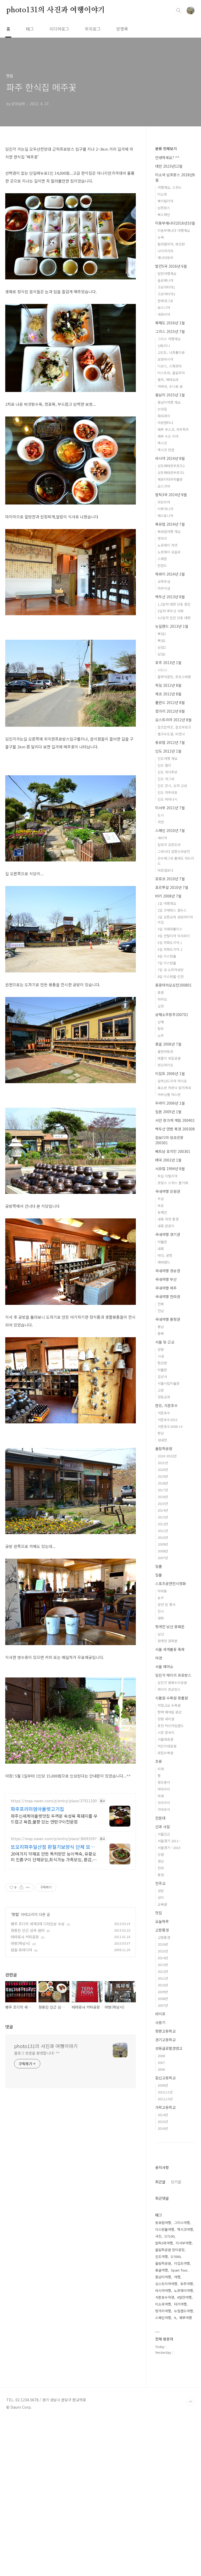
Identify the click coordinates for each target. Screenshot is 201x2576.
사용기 (160, 2022)
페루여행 (186, 2318)
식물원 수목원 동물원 (172, 1698)
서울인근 (164, 1834)
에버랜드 (164, 1262)
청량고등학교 (165, 2031)
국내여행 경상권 (168, 1271)
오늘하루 (162, 1921)
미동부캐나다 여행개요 (174, 230)
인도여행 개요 (167, 758)
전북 (161, 1304)
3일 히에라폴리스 (170, 929)
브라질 (162, 409)
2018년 (163, 1483)
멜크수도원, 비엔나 (171, 734)
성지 (161, 1897)
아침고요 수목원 (169, 1705)
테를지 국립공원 (169, 1058)
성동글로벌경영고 (169, 2048)
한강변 (162, 1363)
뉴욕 (161, 237)
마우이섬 (164, 588)
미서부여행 (184, 2243)
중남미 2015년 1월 (170, 395)
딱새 (161, 1796)
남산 (161, 1634)
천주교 (160, 1883)
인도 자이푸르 (167, 772)
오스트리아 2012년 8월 (173, 720)
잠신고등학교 (165, 2078)
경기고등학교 (165, 2040)
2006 (161, 2069)
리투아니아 (165, 509)
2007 (161, 2062)
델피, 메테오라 (168, 380)
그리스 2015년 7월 (170, 331)
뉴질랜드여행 (183, 2311)
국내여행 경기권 (168, 1234)
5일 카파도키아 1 (170, 943)
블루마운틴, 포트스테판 (174, 677)
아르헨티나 (165, 423)
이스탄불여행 (165, 2229)
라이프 (160, 2014)
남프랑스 (164, 208)
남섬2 (162, 647)
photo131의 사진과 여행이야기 (56, 10)
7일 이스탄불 (167, 963)
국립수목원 (165, 1753)
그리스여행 (182, 2223)
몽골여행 (161, 2270)
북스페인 (164, 215)
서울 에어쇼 (164, 1667)
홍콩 (161, 992)
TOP (191, 2402)
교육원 (162, 1904)
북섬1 (162, 640)
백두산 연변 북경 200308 (175, 1129)
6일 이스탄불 (167, 956)
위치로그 (93, 29)
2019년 (163, 1476)
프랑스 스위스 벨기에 (173, 1183)
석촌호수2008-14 (170, 1426)
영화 (161, 1618)
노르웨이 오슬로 (169, 552)
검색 (178, 10)
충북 (161, 1333)
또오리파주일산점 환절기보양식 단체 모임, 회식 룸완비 (53, 1847)
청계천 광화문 (167, 1641)
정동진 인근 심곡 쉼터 (28, 1930)
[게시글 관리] (28, 1887)
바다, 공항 (165, 1255)
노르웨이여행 (183, 2290)
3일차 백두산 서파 (171, 611)
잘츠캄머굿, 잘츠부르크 (174, 727)
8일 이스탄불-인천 (171, 976)
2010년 (163, 1537)
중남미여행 (163, 2277)
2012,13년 (165, 2099)
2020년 (163, 1469)
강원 (161, 1854)
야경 (159, 1658)
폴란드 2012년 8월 (170, 702)
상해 (161, 1022)
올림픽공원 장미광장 (170, 2250)
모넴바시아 (165, 359)
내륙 (161, 1249)
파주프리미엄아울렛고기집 (37, 1809)
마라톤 (162, 1591)
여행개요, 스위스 (170, 187)
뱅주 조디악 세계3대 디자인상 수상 (38, 1924)
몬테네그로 (165, 301)
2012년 (163, 1524)
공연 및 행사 (166, 1604)
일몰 (159, 1575)
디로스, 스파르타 (170, 366)
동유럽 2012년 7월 (170, 742)
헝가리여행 (163, 2311)
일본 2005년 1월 (168, 1112)
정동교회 (164, 1397)
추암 (161, 1199)
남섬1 (162, 654)
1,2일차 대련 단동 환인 (174, 604)
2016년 (163, 1497)
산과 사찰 (163, 1827)
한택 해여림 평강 (170, 1712)
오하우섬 (164, 581)
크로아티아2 (166, 294)
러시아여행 (163, 2290)
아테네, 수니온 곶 (170, 386)
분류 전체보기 (166, 149)
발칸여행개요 (167, 274)
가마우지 (164, 1809)
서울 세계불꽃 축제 (170, 1649)
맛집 (15, 1914)
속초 (161, 1205)
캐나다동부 (165, 258)
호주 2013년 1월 (168, 662)
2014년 (163, 1510)
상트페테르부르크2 (171, 466)
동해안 (162, 1212)
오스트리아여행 (166, 2284)
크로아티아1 (166, 287)
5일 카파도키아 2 (170, 949)
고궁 (161, 1390)
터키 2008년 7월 (168, 896)
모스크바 (164, 486)
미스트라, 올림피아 (171, 373)
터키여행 (180, 2304)
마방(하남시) (21, 1943)
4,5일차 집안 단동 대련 (174, 618)
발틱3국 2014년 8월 (171, 495)
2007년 (163, 1558)
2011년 (163, 1531)
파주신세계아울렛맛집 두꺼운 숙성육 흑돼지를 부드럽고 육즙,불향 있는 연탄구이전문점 (54, 1819)
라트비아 (164, 502)
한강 (161, 1433)
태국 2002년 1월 (168, 1160)
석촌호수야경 (165, 2297)
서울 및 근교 (165, 1342)
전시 (161, 1611)
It (175, 2318)
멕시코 (162, 443)
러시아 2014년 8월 (170, 458)
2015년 (163, 1503)
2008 (161, 2056)
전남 (161, 1311)
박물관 (162, 1242)
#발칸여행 (184, 2297)
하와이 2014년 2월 (170, 574)
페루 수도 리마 (168, 436)
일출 (159, 1566)
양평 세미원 (166, 1719)
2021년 (163, 1463)
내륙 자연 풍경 (168, 1219)
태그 (30, 29)
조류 (159, 1761)
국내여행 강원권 (168, 1191)
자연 (161, 822)
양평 (161, 1349)
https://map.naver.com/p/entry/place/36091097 (54, 1839)
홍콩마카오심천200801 (173, 985)
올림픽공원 (164, 1448)
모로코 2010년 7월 (170, 879)
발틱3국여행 (164, 2243)
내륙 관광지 (166, 1226)
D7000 (176, 2257)
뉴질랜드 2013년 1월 (172, 626)
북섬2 (162, 634)
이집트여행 (182, 2263)
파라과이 (164, 416)
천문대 (160, 1818)
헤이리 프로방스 (169, 1689)
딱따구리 (164, 1789)
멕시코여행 (185, 2229)
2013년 (163, 1517)
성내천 (162, 1440)
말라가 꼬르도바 (169, 845)
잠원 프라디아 (21, 1950)
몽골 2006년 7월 (168, 1044)
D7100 (169, 2236)
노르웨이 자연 (167, 545)
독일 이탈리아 (167, 1176)
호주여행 (187, 2284)
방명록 (122, 29)
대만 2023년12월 (169, 166)
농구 (161, 1598)
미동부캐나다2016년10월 (175, 223)
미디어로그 (59, 29)
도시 (161, 815)
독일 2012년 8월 (168, 685)
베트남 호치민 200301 (173, 1151)
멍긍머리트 (165, 1065)
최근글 (160, 2182)
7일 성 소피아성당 (171, 970)
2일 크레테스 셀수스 (172, 910)
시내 (161, 1356)
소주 (161, 1035)
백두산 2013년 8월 (170, 597)
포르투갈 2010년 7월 (172, 887)
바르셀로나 (165, 870)
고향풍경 (162, 1930)
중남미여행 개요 (169, 402)
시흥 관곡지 (166, 1732)
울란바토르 (165, 1051)
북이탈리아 (165, 201)
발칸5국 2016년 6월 (171, 266)
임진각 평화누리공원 (172, 1683)
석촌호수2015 (167, 1420)
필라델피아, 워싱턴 (171, 244)
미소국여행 (163, 2304)
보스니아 (164, 307)
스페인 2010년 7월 (170, 830)
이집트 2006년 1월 (170, 1073)
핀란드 (162, 565)
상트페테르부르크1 (171, 473)
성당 (161, 1891)
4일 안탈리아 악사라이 (174, 936)
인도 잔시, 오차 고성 (172, 786)
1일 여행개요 (167, 903)
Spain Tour (179, 2270)
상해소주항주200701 (172, 1014)
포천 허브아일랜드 (171, 1726)
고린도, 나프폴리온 (171, 352)
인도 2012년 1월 (168, 751)
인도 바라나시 (167, 799)
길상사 (162, 1377)
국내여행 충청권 (168, 1319)
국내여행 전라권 (168, 1296)
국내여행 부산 (166, 1279)
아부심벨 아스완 (169, 1095)
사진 (158, 2236)
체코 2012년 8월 (168, 694)
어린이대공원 (167, 1746)
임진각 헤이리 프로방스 (173, 1675)
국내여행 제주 (166, 1288)
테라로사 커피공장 (25, 1937)
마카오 (162, 999)
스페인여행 (163, 2318)
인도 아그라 (166, 779)
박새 (161, 1769)
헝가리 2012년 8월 (170, 711)
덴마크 (162, 538)
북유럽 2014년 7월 (170, 524)
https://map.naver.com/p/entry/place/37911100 (54, 1801)
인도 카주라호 (167, 792)
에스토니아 (165, 516)
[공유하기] (21, 1887)
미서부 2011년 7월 (170, 808)
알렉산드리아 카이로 (172, 1081)
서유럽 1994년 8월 (170, 1169)
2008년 (163, 1551)
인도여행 (161, 2257)
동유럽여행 (163, 2223)
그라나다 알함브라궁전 (174, 851)
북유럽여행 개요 (169, 532)
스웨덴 (162, 559)
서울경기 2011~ (169, 1841)
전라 (161, 1868)
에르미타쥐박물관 (170, 479)
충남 (161, 1327)
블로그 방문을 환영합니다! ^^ (37, 2053)
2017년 (163, 1490)
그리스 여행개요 (169, 339)
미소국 (162, 194)
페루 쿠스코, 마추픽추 (173, 429)
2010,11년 (165, 2092)
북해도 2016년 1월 (170, 323)
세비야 (162, 838)
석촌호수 (164, 1413)
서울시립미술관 (169, 1383)
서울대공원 (165, 1739)
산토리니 (164, 346)
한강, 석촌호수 (166, 1405)
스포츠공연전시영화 (171, 1583)
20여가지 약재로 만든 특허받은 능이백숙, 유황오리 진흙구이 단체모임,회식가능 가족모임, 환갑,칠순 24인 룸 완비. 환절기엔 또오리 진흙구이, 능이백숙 (54, 1856)
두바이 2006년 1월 (170, 1103)
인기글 (176, 2182)
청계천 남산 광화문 (170, 1627)
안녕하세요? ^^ (167, 157)
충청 (161, 1875)
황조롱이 (164, 1782)
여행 (177, 2277)
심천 (161, 1006)
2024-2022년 (167, 1456)
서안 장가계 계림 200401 (175, 1120)
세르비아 (164, 314)
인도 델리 (164, 765)
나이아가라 (165, 251)
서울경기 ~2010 (169, 1848)
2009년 (163, 1544)
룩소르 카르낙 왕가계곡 (174, 1088)
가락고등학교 (165, 2107)
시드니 (162, 670)
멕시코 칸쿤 (166, 450)
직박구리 (164, 1803)
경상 (161, 1861)
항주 (161, 1029)
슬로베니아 (165, 280)
